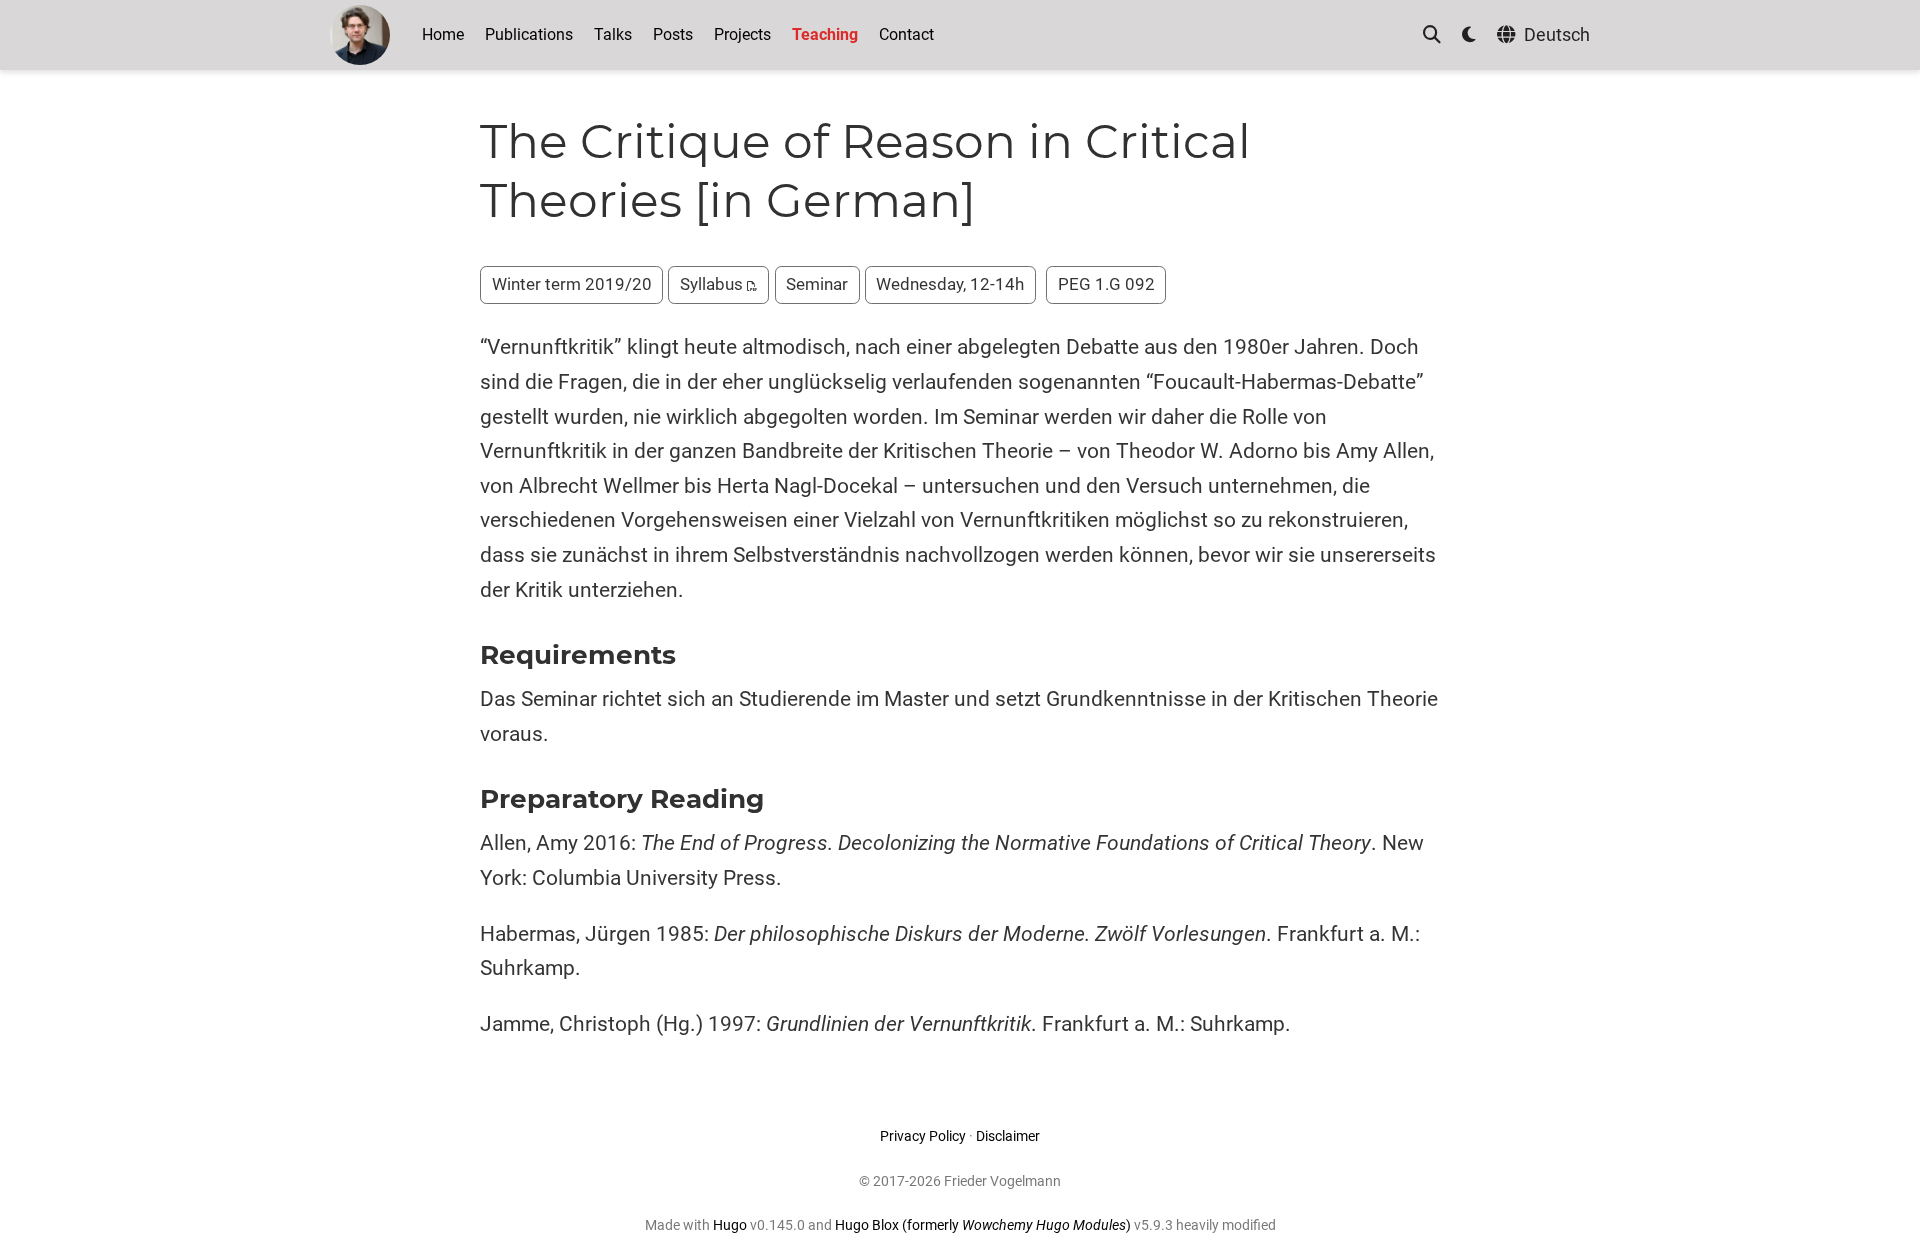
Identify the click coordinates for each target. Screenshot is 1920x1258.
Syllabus (713, 284)
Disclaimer (1008, 1136)
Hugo (730, 1225)
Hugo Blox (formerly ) (984, 1225)
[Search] (1432, 35)
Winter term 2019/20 (572, 284)
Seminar (817, 284)
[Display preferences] (1469, 35)
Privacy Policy (923, 1136)
